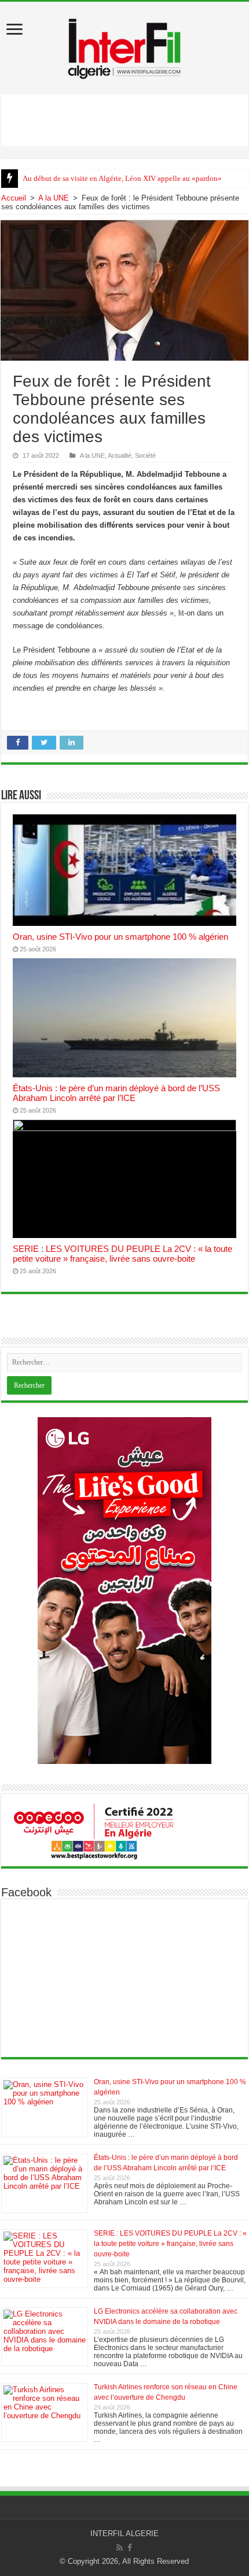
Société (145, 455)
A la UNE (54, 198)
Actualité (120, 455)
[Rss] (120, 2548)
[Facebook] (130, 2548)
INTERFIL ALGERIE (124, 2534)
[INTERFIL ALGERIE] (125, 46)
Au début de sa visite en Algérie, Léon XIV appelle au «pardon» (122, 178)
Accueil (14, 198)
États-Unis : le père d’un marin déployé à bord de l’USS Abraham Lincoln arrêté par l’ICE (116, 1093)
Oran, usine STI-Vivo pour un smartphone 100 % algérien (120, 937)
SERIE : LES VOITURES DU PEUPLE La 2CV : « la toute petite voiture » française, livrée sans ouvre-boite (122, 1254)
